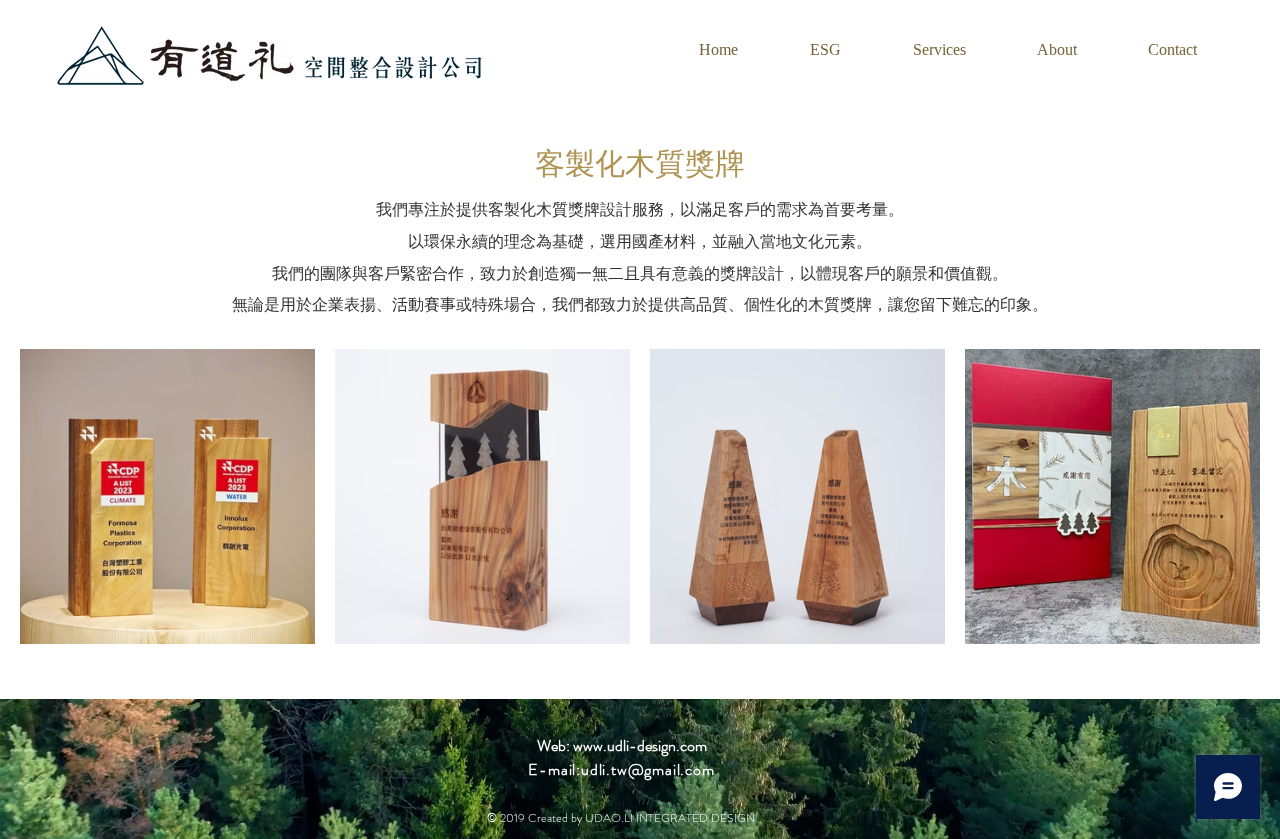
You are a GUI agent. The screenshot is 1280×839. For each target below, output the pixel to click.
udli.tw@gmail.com (648, 769)
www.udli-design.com (640, 745)
